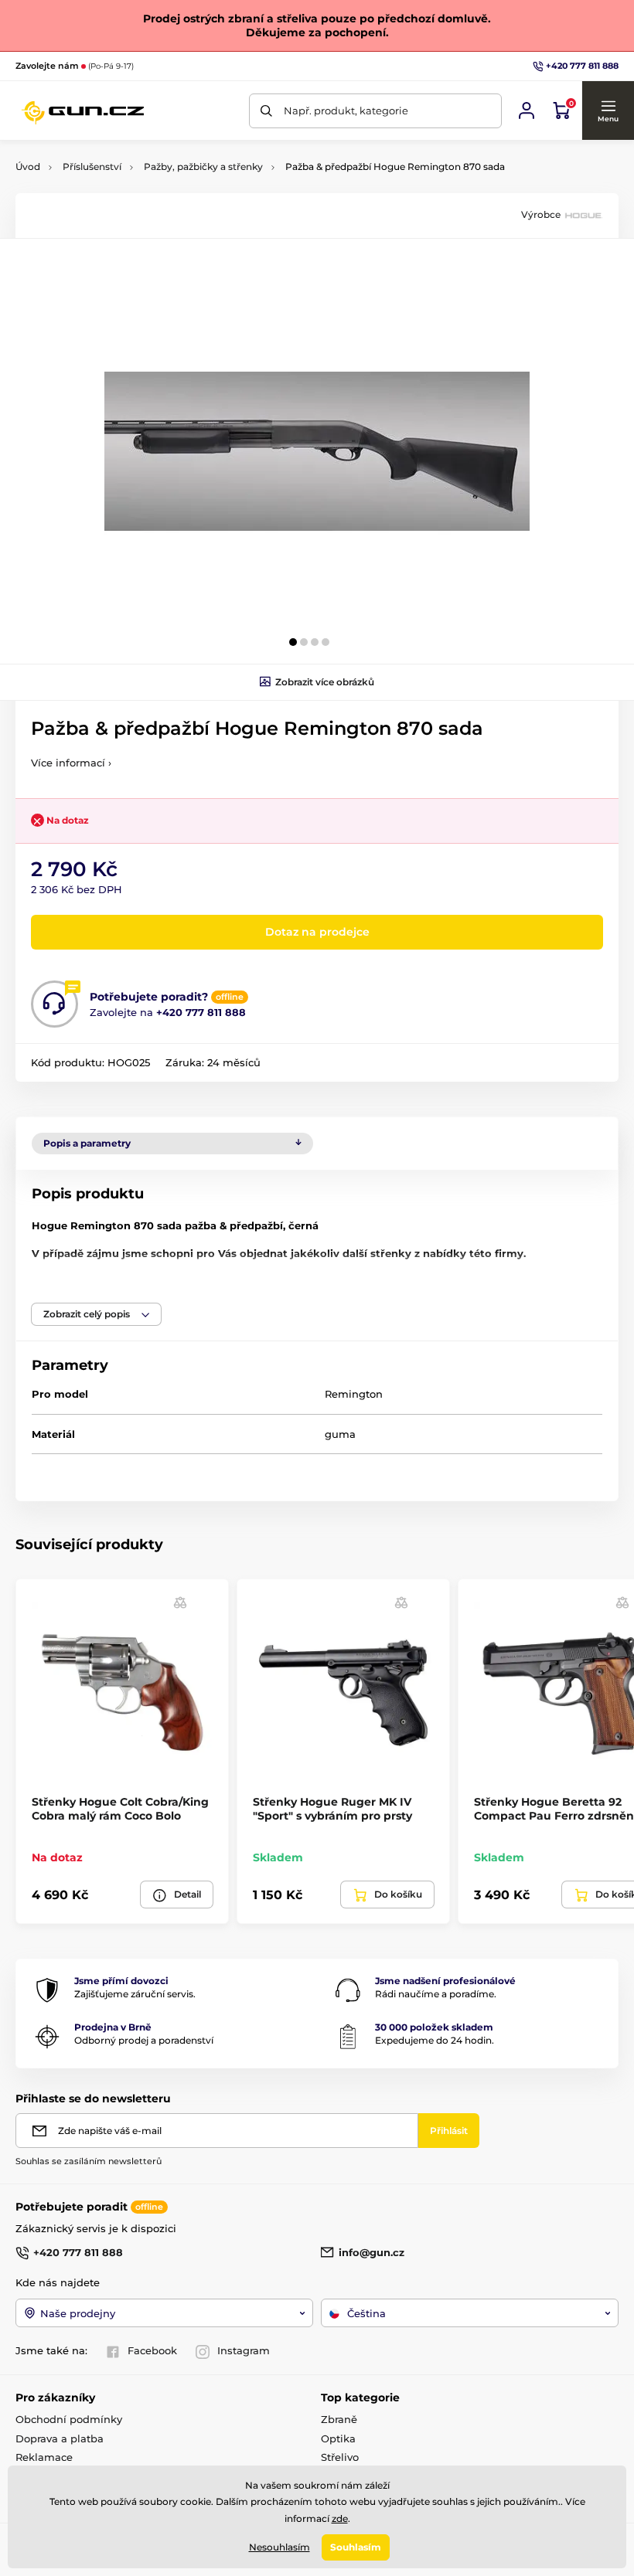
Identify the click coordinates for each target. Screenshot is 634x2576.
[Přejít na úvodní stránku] (82, 110)
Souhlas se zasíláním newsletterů (89, 2161)
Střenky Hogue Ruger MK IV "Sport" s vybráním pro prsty (332, 1809)
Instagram (244, 2350)
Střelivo (340, 2457)
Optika (338, 2438)
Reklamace (44, 2457)
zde (340, 2518)
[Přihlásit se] (527, 110)
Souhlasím (356, 2547)
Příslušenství (92, 167)
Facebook (152, 2350)
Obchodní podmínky (69, 2419)
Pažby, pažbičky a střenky (203, 167)
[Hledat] (266, 111)
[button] (608, 110)
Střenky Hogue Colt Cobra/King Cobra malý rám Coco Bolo (120, 1809)
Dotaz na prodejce (317, 932)
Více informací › (71, 763)
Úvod (28, 167)
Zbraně (339, 2419)
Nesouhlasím (280, 2547)
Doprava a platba (60, 2438)
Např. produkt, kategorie (346, 110)
